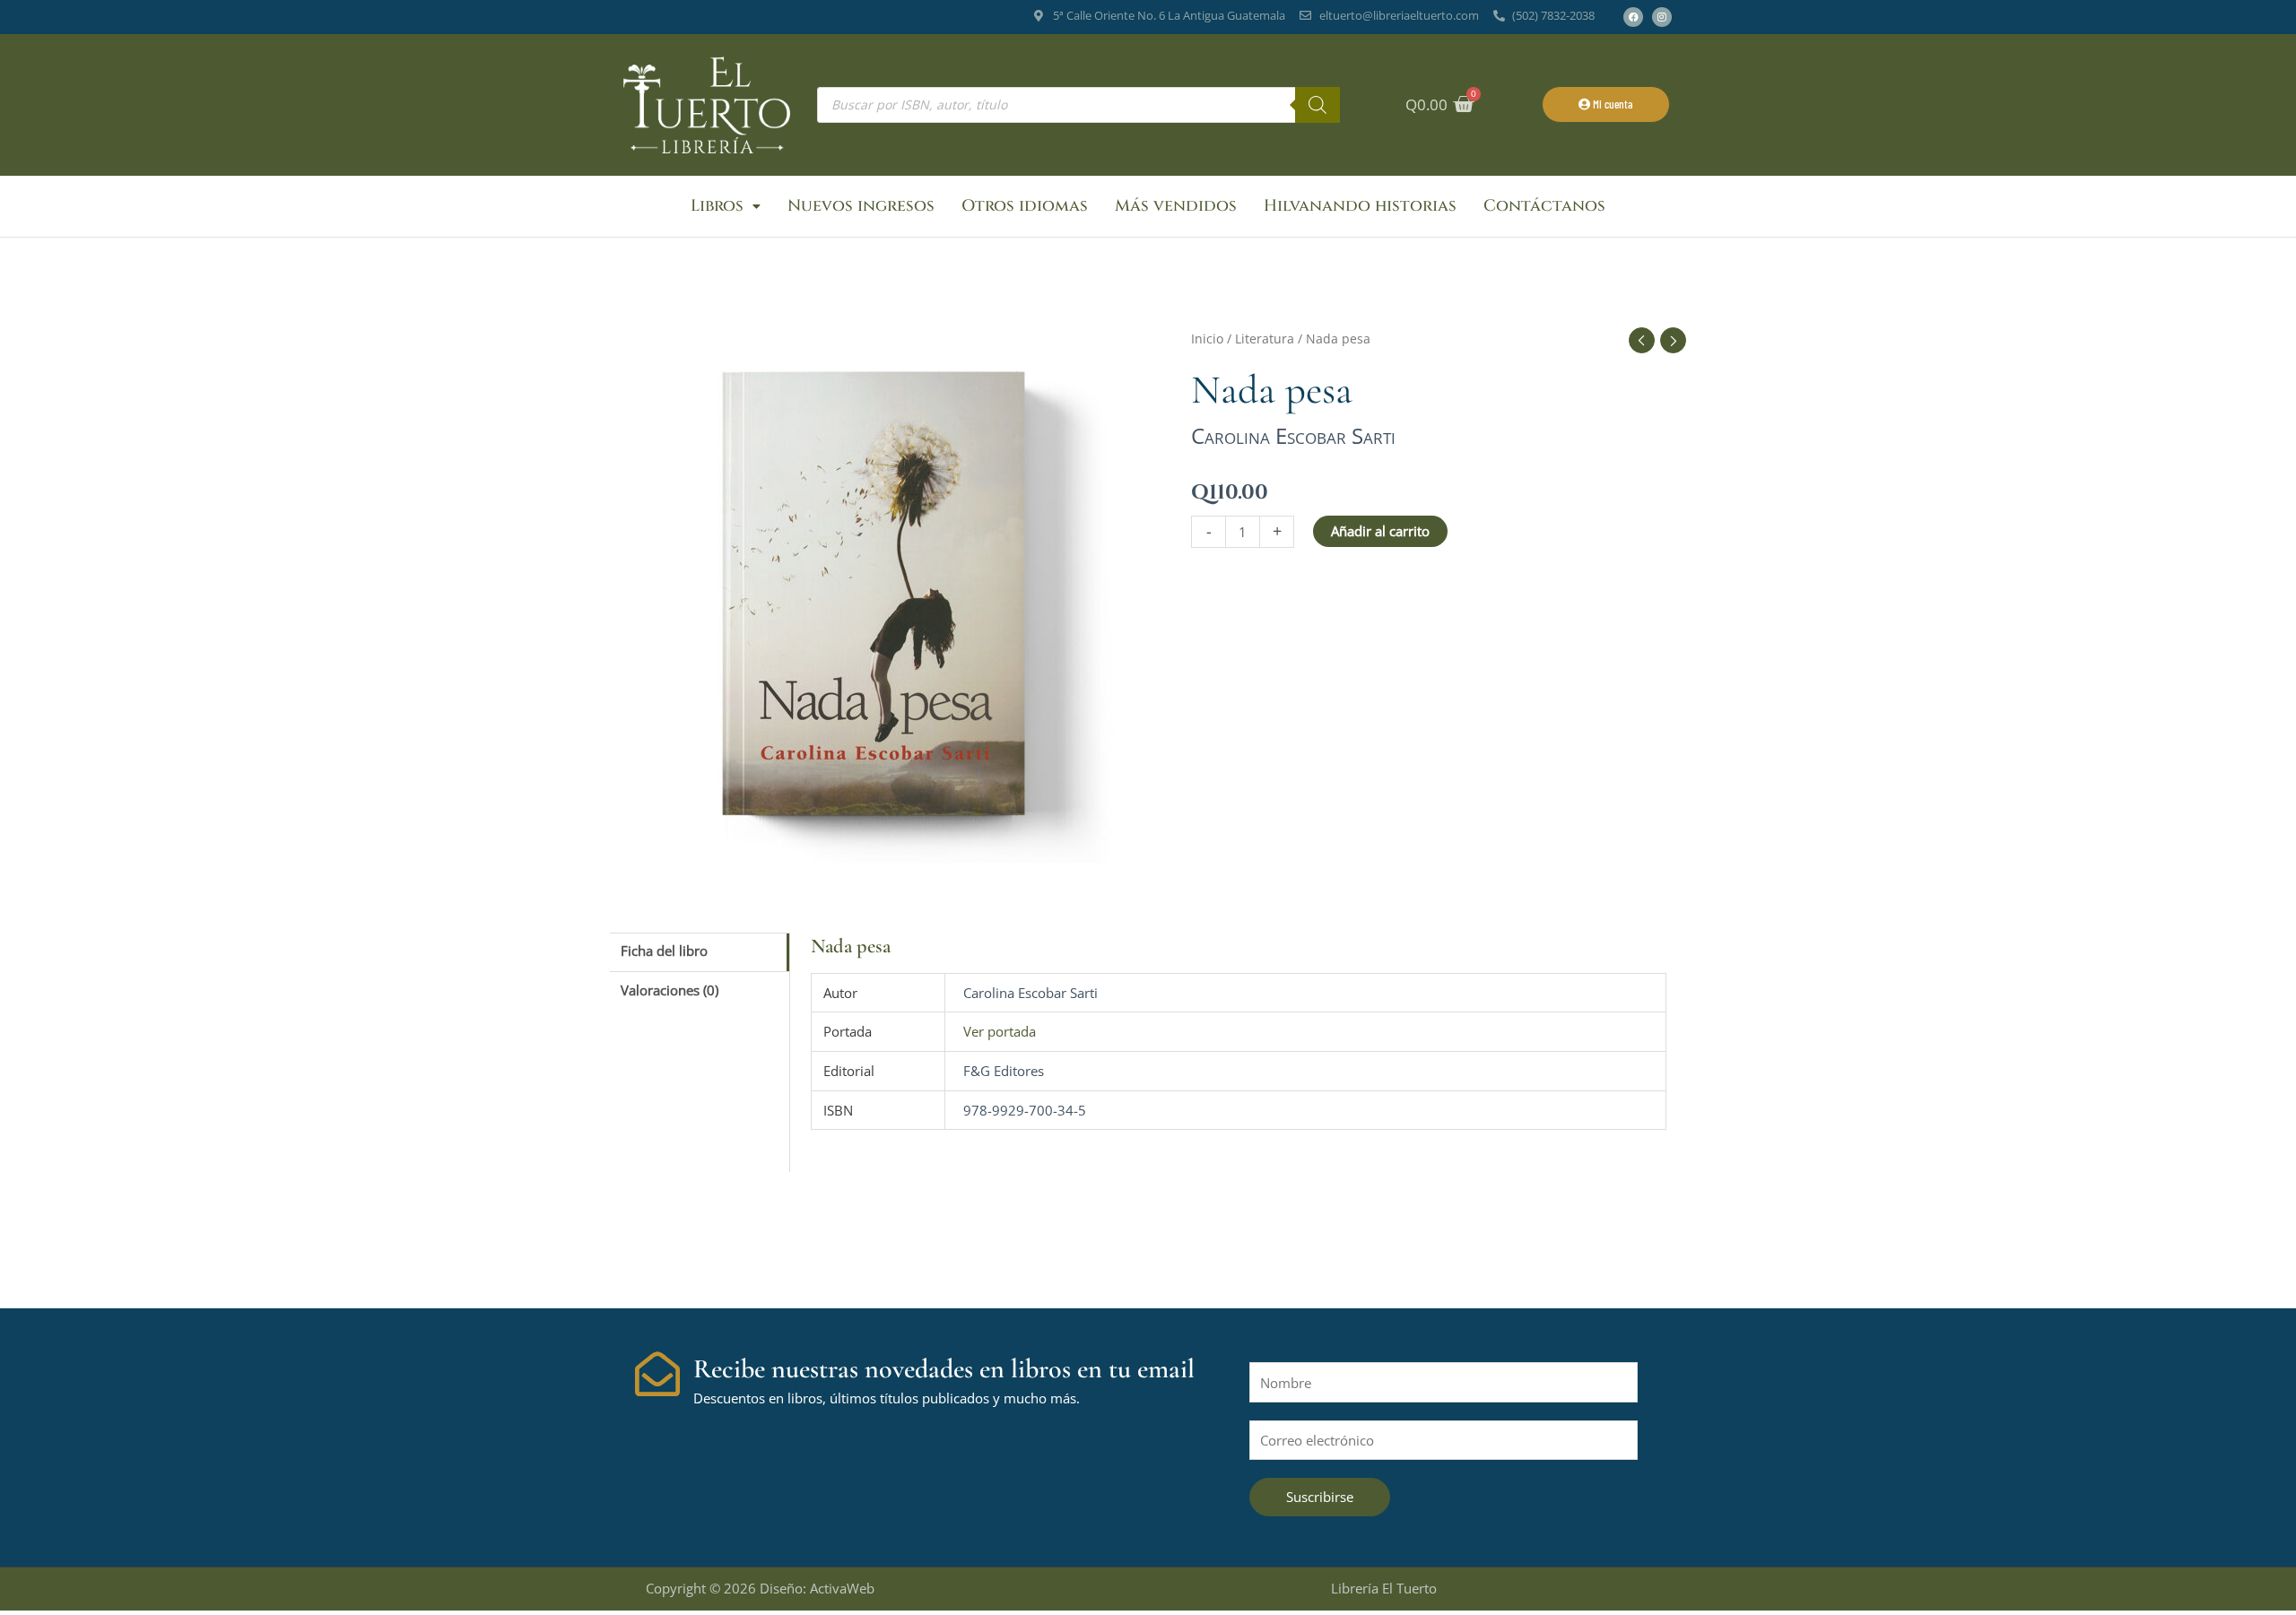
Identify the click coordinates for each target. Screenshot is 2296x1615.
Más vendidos (1176, 206)
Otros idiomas (1025, 206)
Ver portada (1000, 1031)
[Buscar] (1318, 105)
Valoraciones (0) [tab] (670, 990)
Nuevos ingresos (861, 206)
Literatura (1265, 339)
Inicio (1207, 339)
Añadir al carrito (1380, 531)
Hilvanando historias (1360, 206)
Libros (717, 206)
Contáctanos (1544, 206)
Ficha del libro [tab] (664, 951)
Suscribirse (1320, 1497)
